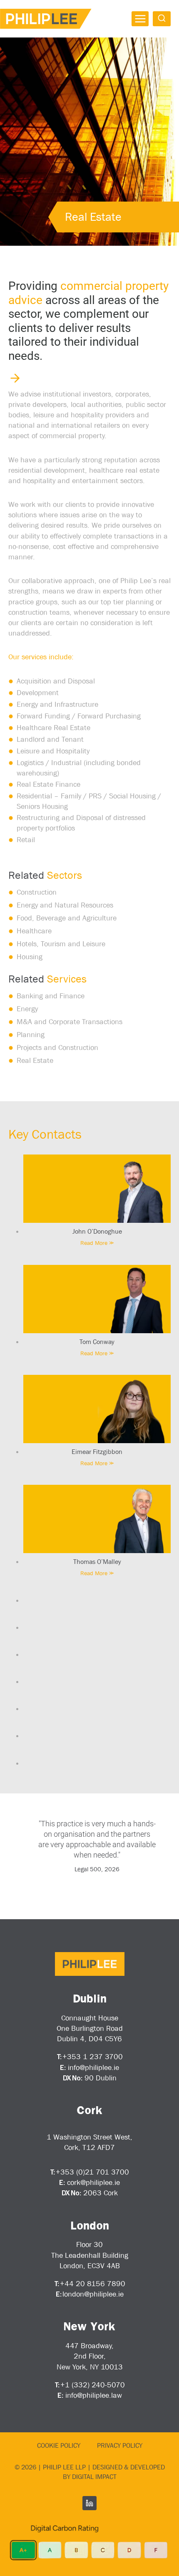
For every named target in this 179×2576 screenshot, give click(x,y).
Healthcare (34, 931)
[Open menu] (140, 19)
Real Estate (35, 1060)
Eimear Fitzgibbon (97, 1451)
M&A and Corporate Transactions (71, 1022)
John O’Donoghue (97, 1231)
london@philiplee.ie (93, 2294)
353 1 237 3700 (95, 2057)
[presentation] (97, 1189)
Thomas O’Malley (97, 1561)
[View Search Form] (162, 19)
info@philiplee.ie (93, 2067)
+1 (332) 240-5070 (93, 2385)
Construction (37, 892)
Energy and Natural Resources (65, 905)
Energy (27, 1009)
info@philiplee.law (94, 2395)
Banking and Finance (51, 996)
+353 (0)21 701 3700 (92, 2172)
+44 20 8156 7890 (93, 2284)
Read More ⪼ (97, 1243)
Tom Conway (97, 1342)
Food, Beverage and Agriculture (67, 918)
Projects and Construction (57, 1047)
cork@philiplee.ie (93, 2182)
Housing (30, 957)
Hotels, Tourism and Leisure (61, 944)
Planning (31, 1035)
